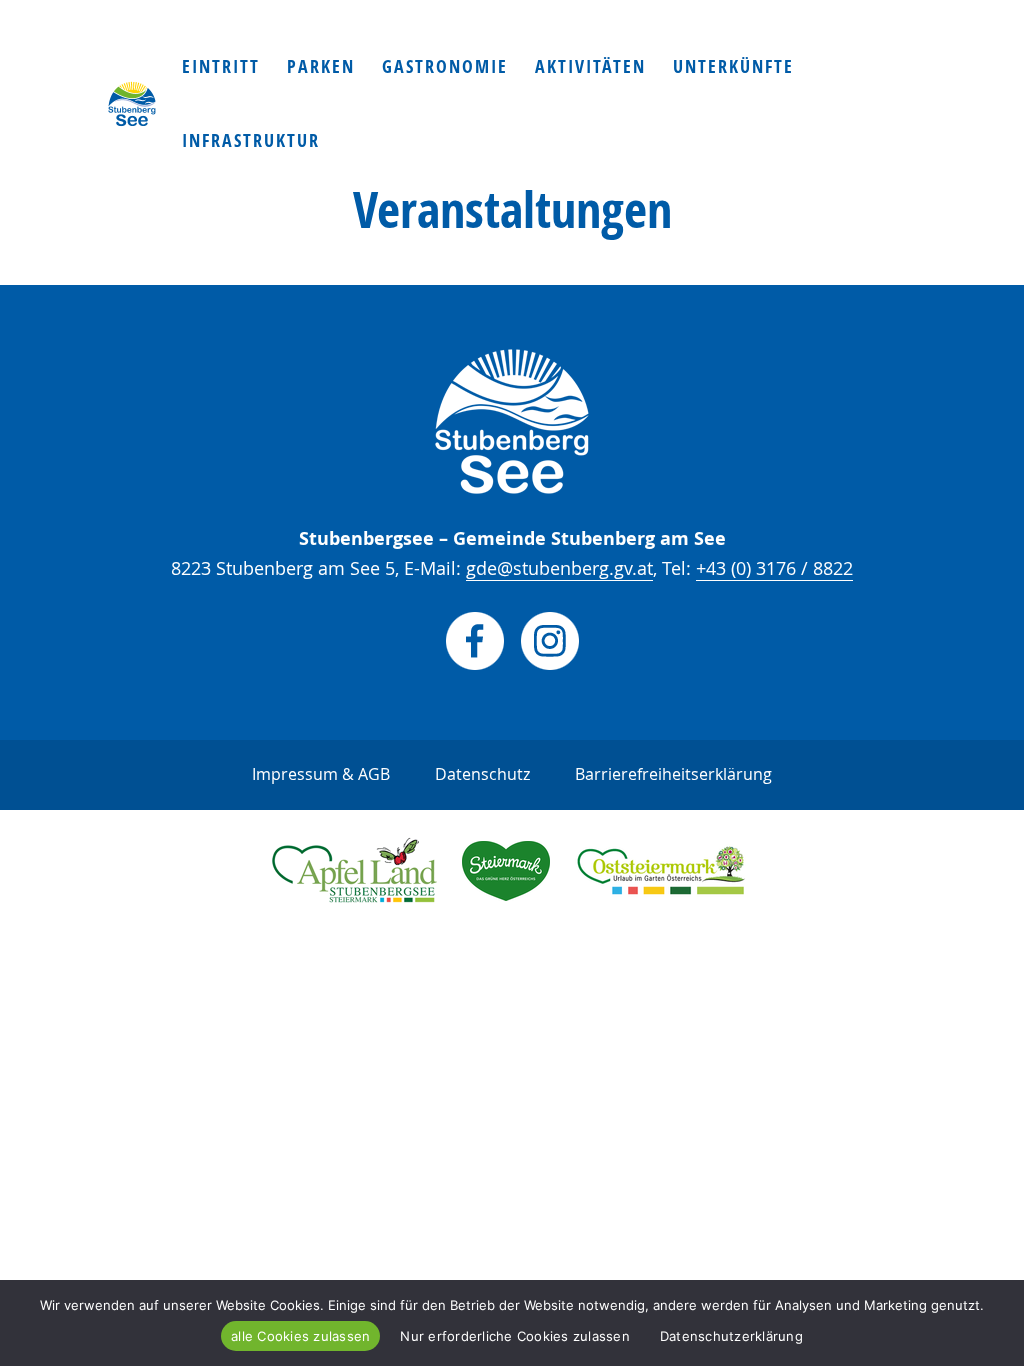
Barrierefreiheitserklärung (673, 774)
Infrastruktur (251, 143)
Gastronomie (445, 69)
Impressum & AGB (321, 774)
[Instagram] (550, 664)
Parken (321, 69)
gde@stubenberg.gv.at (559, 568)
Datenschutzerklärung (731, 1336)
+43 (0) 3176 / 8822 (774, 568)
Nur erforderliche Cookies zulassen (515, 1336)
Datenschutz (482, 774)
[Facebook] (475, 664)
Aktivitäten (590, 69)
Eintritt (221, 69)
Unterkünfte (733, 69)
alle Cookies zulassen (300, 1336)
